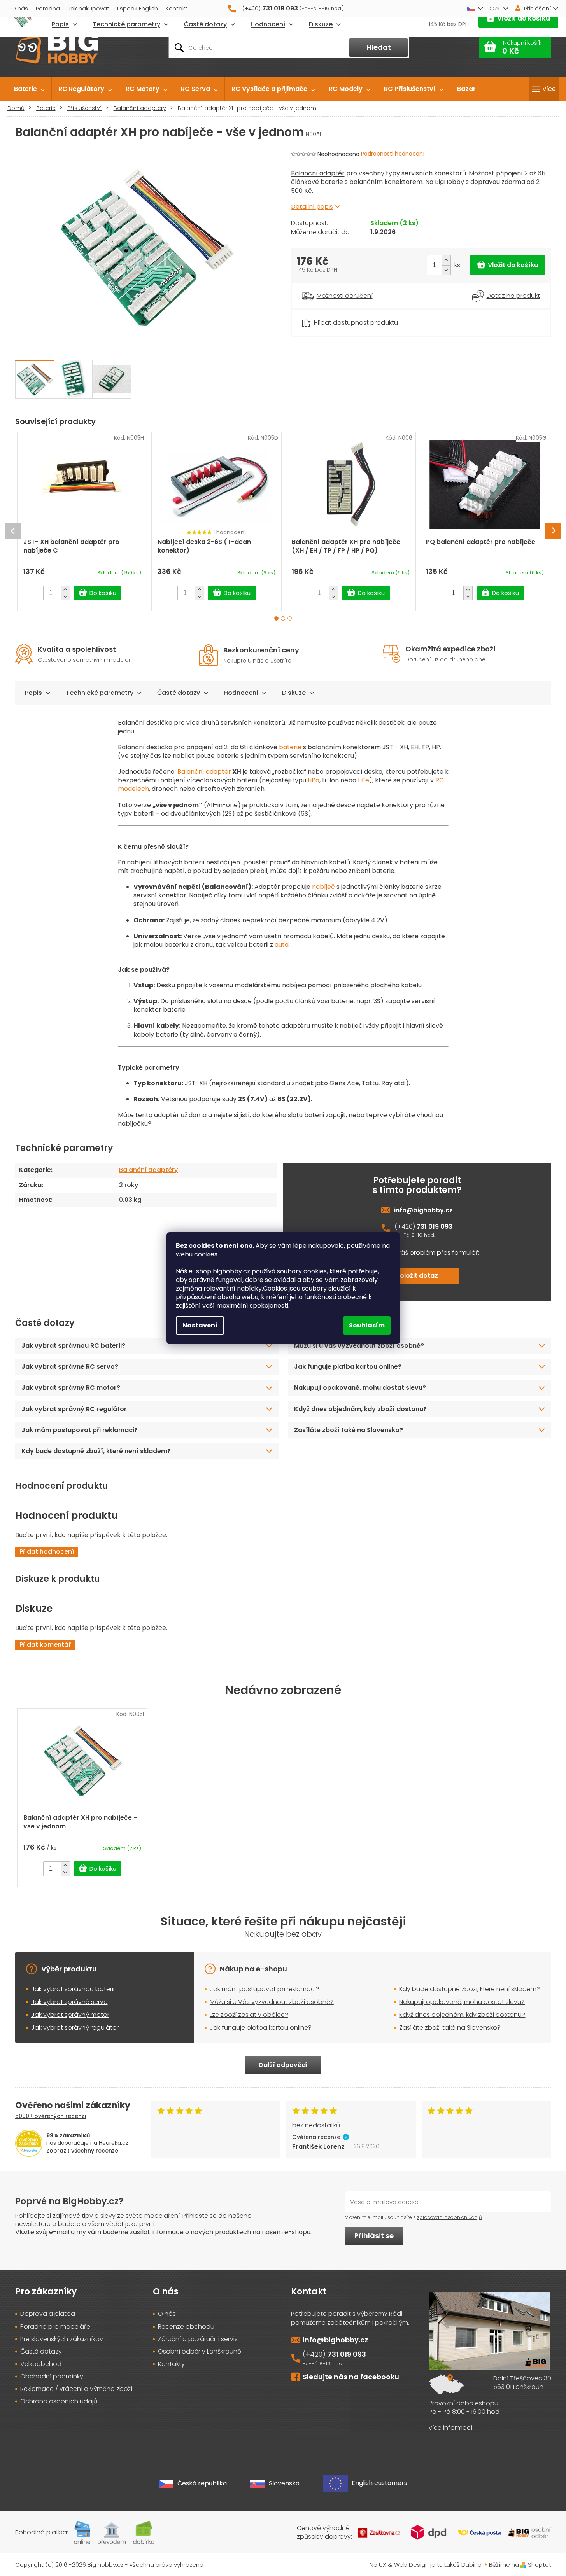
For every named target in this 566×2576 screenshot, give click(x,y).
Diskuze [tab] (294, 693)
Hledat (379, 47)
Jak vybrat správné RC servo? (70, 1367)
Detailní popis (312, 207)
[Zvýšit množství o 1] (446, 260)
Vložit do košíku (524, 18)
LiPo (314, 780)
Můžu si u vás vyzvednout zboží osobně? (359, 1346)
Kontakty (171, 2364)
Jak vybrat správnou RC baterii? (73, 1346)
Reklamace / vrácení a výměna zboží (76, 2389)
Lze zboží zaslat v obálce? (249, 2015)
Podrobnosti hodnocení (393, 154)
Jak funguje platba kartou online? (348, 1367)
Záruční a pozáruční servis (198, 2339)
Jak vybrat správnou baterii (73, 1989)
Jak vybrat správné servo (69, 2002)
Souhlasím (367, 1325)
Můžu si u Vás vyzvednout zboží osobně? (272, 2002)
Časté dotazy (179, 693)
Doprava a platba (48, 2314)
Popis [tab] (33, 693)
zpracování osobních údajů (449, 2217)
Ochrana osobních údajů (59, 2401)
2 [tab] (283, 618)
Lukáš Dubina (463, 2565)
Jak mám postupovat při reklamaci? (80, 1430)
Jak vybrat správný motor (70, 2015)
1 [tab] (276, 618)
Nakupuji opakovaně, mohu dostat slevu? (360, 1388)
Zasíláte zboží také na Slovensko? (349, 1430)
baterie (332, 182)
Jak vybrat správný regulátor (75, 2028)
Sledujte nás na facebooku (351, 2377)
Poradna (48, 8)
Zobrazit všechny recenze (82, 2151)
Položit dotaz (417, 1276)
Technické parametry (100, 693)
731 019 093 (435, 1227)
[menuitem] (29, 89)
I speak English (138, 8)
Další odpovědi (283, 2065)
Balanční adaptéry (148, 1170)
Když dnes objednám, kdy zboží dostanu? (360, 1409)
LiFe (364, 780)
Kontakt (177, 8)
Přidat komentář (45, 1645)
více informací (450, 2428)
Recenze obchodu (186, 2327)
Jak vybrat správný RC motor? (71, 1388)
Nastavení (200, 1325)
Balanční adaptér (318, 173)
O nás (20, 8)
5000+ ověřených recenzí (51, 2116)
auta (282, 945)
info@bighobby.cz (423, 1210)
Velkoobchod (41, 2364)
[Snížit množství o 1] (446, 270)
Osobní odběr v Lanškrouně (200, 2352)
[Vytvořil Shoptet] (523, 2565)
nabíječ (323, 887)
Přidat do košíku (508, 265)
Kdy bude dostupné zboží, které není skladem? (96, 1451)
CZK (495, 8)
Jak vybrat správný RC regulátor (74, 1409)
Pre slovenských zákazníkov (62, 2339)
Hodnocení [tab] (241, 693)
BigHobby (449, 182)
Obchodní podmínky (52, 2377)
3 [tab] (290, 618)
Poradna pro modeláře (55, 2327)
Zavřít (334, 313)
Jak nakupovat (88, 8)
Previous (13, 531)
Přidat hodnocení (47, 1552)
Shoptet (540, 2565)
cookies (206, 1254)
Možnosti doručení (345, 296)
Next (553, 531)
